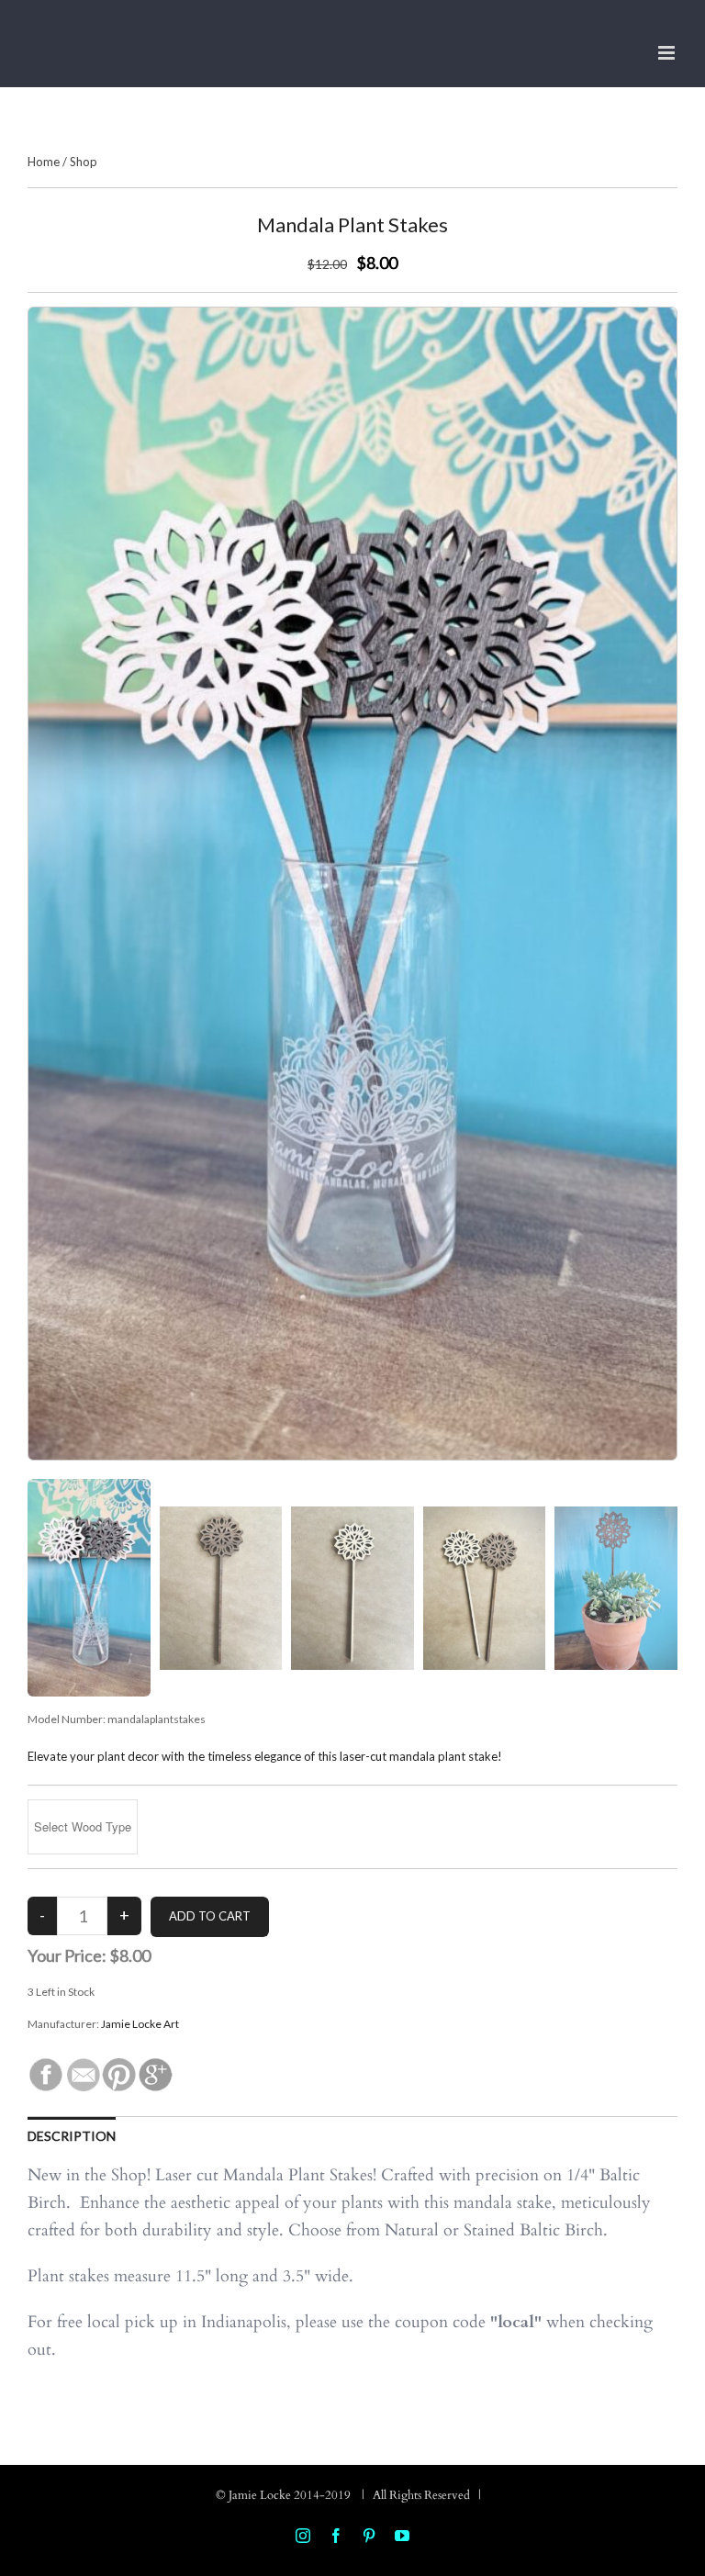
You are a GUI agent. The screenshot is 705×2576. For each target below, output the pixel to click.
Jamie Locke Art (140, 2024)
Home (44, 162)
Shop (84, 162)
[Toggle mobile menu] (668, 53)
